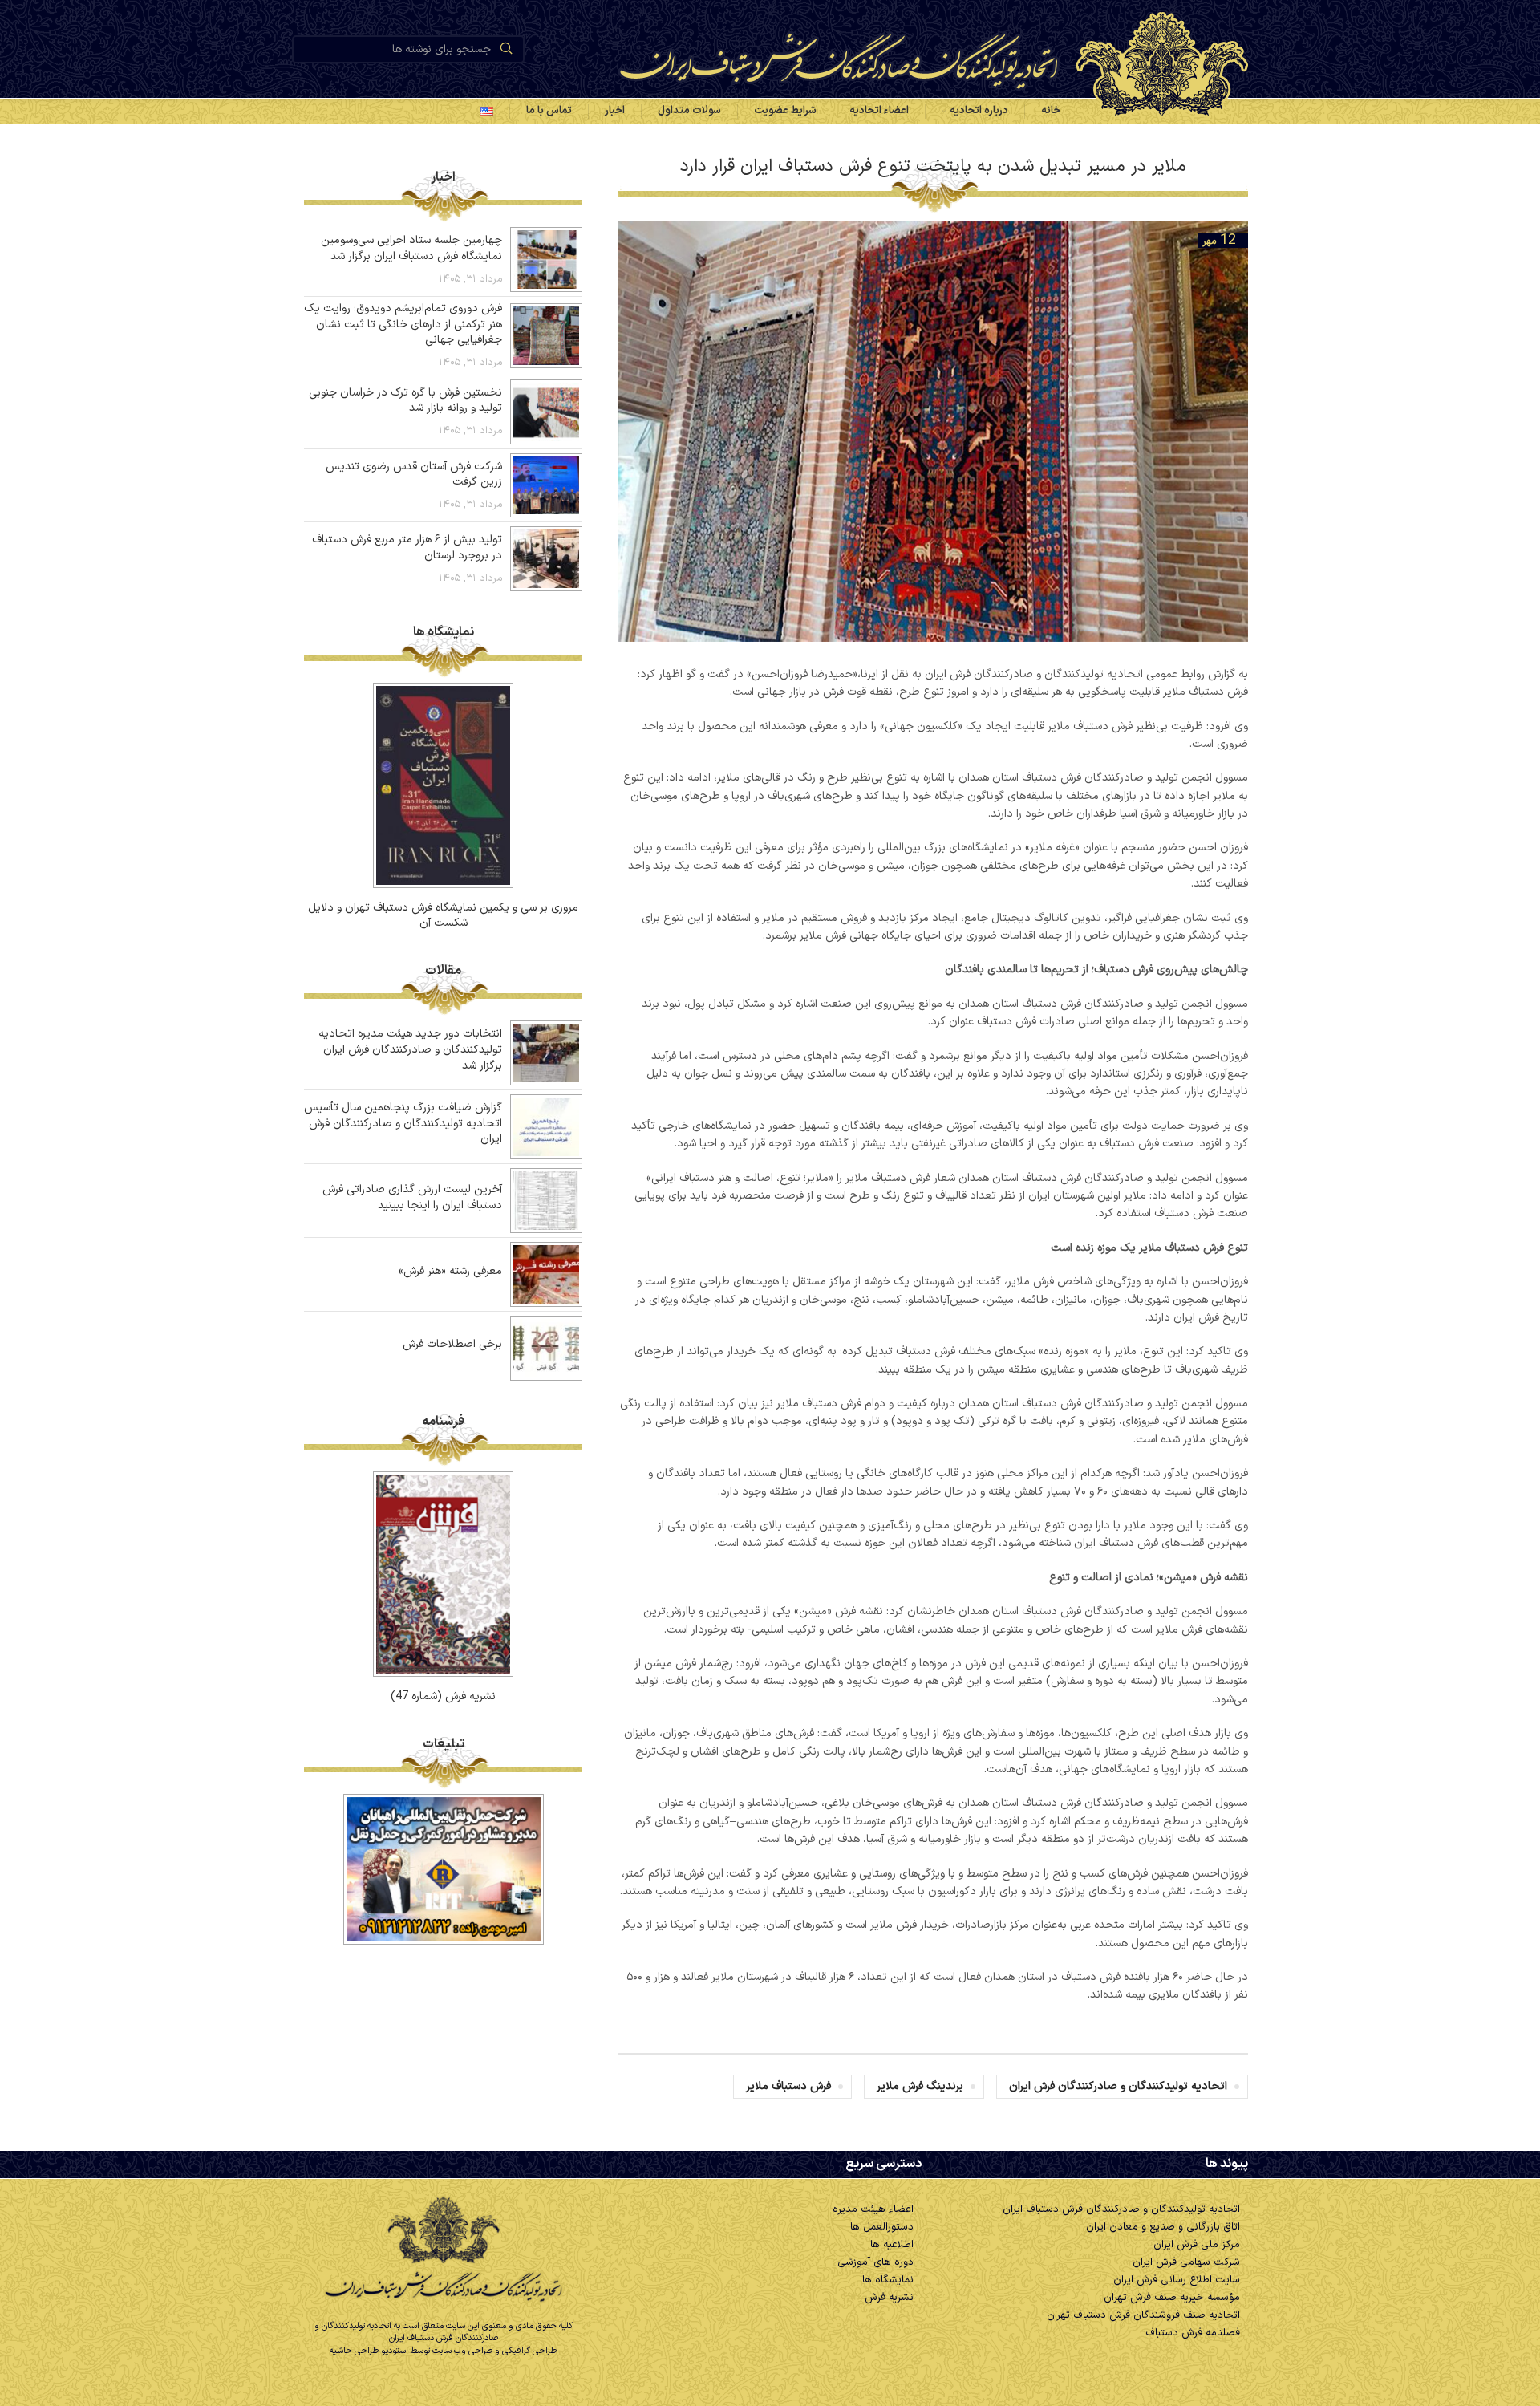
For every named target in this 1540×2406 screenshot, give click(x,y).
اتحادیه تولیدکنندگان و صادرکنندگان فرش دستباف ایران (1121, 2209)
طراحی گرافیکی (529, 2351)
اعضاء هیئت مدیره (873, 2209)
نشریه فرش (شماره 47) (443, 1696)
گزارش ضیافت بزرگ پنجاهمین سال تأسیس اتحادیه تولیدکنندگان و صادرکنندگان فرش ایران (403, 1123)
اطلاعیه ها (892, 2245)
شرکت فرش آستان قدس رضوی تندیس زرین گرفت (414, 475)
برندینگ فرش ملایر (920, 2086)
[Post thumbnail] (546, 260)
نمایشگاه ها (888, 2280)
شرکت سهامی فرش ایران (1186, 2262)
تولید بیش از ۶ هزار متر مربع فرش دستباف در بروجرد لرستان (407, 548)
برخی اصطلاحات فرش (452, 1344)
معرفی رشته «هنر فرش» (450, 1271)
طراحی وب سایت (462, 2351)
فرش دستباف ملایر (788, 2086)
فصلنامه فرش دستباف (1193, 2333)
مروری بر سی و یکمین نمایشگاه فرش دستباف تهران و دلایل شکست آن (443, 916)
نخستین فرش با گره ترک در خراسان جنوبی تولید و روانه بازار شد (405, 401)
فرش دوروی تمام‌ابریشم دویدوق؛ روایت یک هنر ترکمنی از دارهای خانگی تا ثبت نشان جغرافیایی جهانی (403, 324)
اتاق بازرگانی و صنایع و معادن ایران (1163, 2227)
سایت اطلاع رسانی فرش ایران (1177, 2280)
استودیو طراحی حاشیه (369, 2351)
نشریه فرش (889, 2298)
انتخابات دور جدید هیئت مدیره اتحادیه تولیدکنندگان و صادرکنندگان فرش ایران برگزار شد (410, 1049)
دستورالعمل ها (882, 2227)
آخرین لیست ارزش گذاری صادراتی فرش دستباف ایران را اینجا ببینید (412, 1197)
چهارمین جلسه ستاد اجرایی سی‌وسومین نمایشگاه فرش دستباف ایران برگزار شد (411, 248)
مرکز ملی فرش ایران (1197, 2245)
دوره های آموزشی (875, 2262)
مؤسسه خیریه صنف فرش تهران (1172, 2298)
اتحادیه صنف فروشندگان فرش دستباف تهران (1143, 2315)
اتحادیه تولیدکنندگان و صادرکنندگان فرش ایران (1118, 2086)
